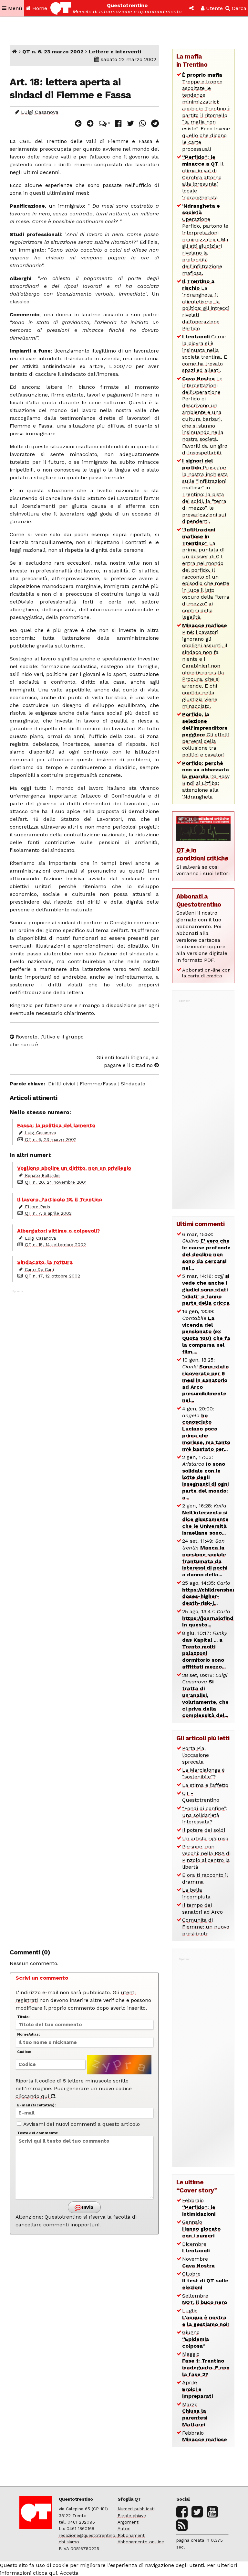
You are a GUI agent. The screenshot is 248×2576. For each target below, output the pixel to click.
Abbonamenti (132, 2535)
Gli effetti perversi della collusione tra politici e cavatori (206, 734)
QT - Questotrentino (201, 1797)
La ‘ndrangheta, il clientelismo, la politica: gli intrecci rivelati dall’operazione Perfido (206, 305)
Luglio (206, 2317)
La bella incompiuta (196, 1893)
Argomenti (129, 2522)
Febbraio (199, 2207)
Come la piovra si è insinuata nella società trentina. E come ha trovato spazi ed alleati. (205, 353)
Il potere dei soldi (204, 1830)
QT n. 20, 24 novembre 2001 (56, 1182)
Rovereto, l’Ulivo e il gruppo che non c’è (47, 1041)
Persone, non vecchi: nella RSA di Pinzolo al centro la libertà (206, 1857)
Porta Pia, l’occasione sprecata (196, 1755)
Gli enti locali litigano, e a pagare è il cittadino (128, 1061)
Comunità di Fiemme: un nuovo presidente (206, 1927)
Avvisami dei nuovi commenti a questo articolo (81, 2124)
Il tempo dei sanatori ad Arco (202, 1908)
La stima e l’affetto (205, 1785)
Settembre (205, 2299)
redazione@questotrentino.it (89, 2535)
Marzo (195, 2414)
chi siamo (69, 2542)
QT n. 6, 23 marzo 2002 (53, 52)
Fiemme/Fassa (98, 1084)
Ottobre (205, 2281)
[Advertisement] (84, 1616)
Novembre (198, 2262)
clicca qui (45, 2573)
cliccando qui (33, 2096)
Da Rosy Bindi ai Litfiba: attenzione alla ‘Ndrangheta (206, 780)
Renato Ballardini (43, 1175)
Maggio (206, 2364)
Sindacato (133, 1084)
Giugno (196, 2339)
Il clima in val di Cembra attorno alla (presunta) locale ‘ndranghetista (203, 177)
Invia (87, 2207)
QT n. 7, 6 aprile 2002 (48, 1213)
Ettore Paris (37, 1207)
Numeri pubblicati (136, 2509)
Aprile (197, 2389)
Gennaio (201, 2229)
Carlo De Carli (39, 1269)
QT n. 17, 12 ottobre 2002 (52, 1276)
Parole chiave (132, 2516)
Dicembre (196, 2247)
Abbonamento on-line (141, 2542)
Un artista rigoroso (205, 1838)
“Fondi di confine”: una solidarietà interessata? (205, 1815)
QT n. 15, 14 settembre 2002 (55, 1245)
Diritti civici (62, 1084)
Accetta (69, 2573)
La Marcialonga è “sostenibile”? (203, 1773)
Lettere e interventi (115, 52)
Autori (124, 2528)
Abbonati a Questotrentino (199, 900)
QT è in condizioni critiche (202, 854)
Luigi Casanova (40, 112)
